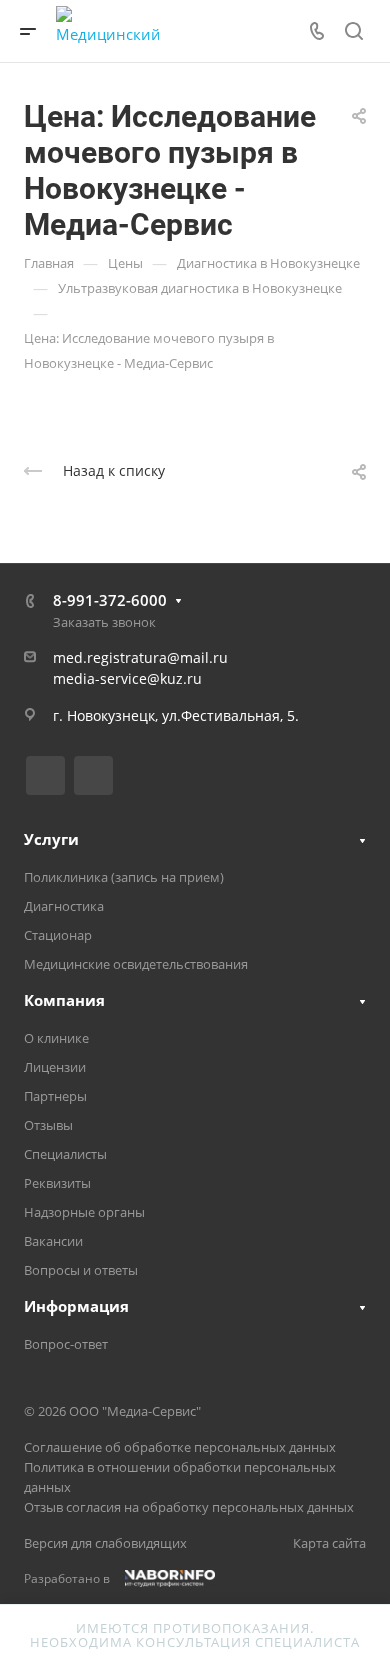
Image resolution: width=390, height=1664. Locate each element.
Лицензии (55, 1067)
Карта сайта (329, 1543)
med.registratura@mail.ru (140, 657)
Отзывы (48, 1125)
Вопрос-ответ (66, 1344)
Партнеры (55, 1096)
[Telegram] (93, 775)
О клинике (56, 1038)
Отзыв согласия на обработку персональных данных (189, 1507)
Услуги (51, 839)
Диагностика (64, 906)
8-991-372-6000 (110, 600)
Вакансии (53, 1241)
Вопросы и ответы (81, 1270)
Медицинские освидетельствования (136, 964)
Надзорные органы (84, 1212)
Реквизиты (57, 1183)
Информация (76, 1306)
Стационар (58, 935)
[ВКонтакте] (45, 775)
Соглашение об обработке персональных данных (180, 1447)
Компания (64, 1000)
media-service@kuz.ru (127, 678)
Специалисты (65, 1154)
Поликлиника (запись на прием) (124, 877)
